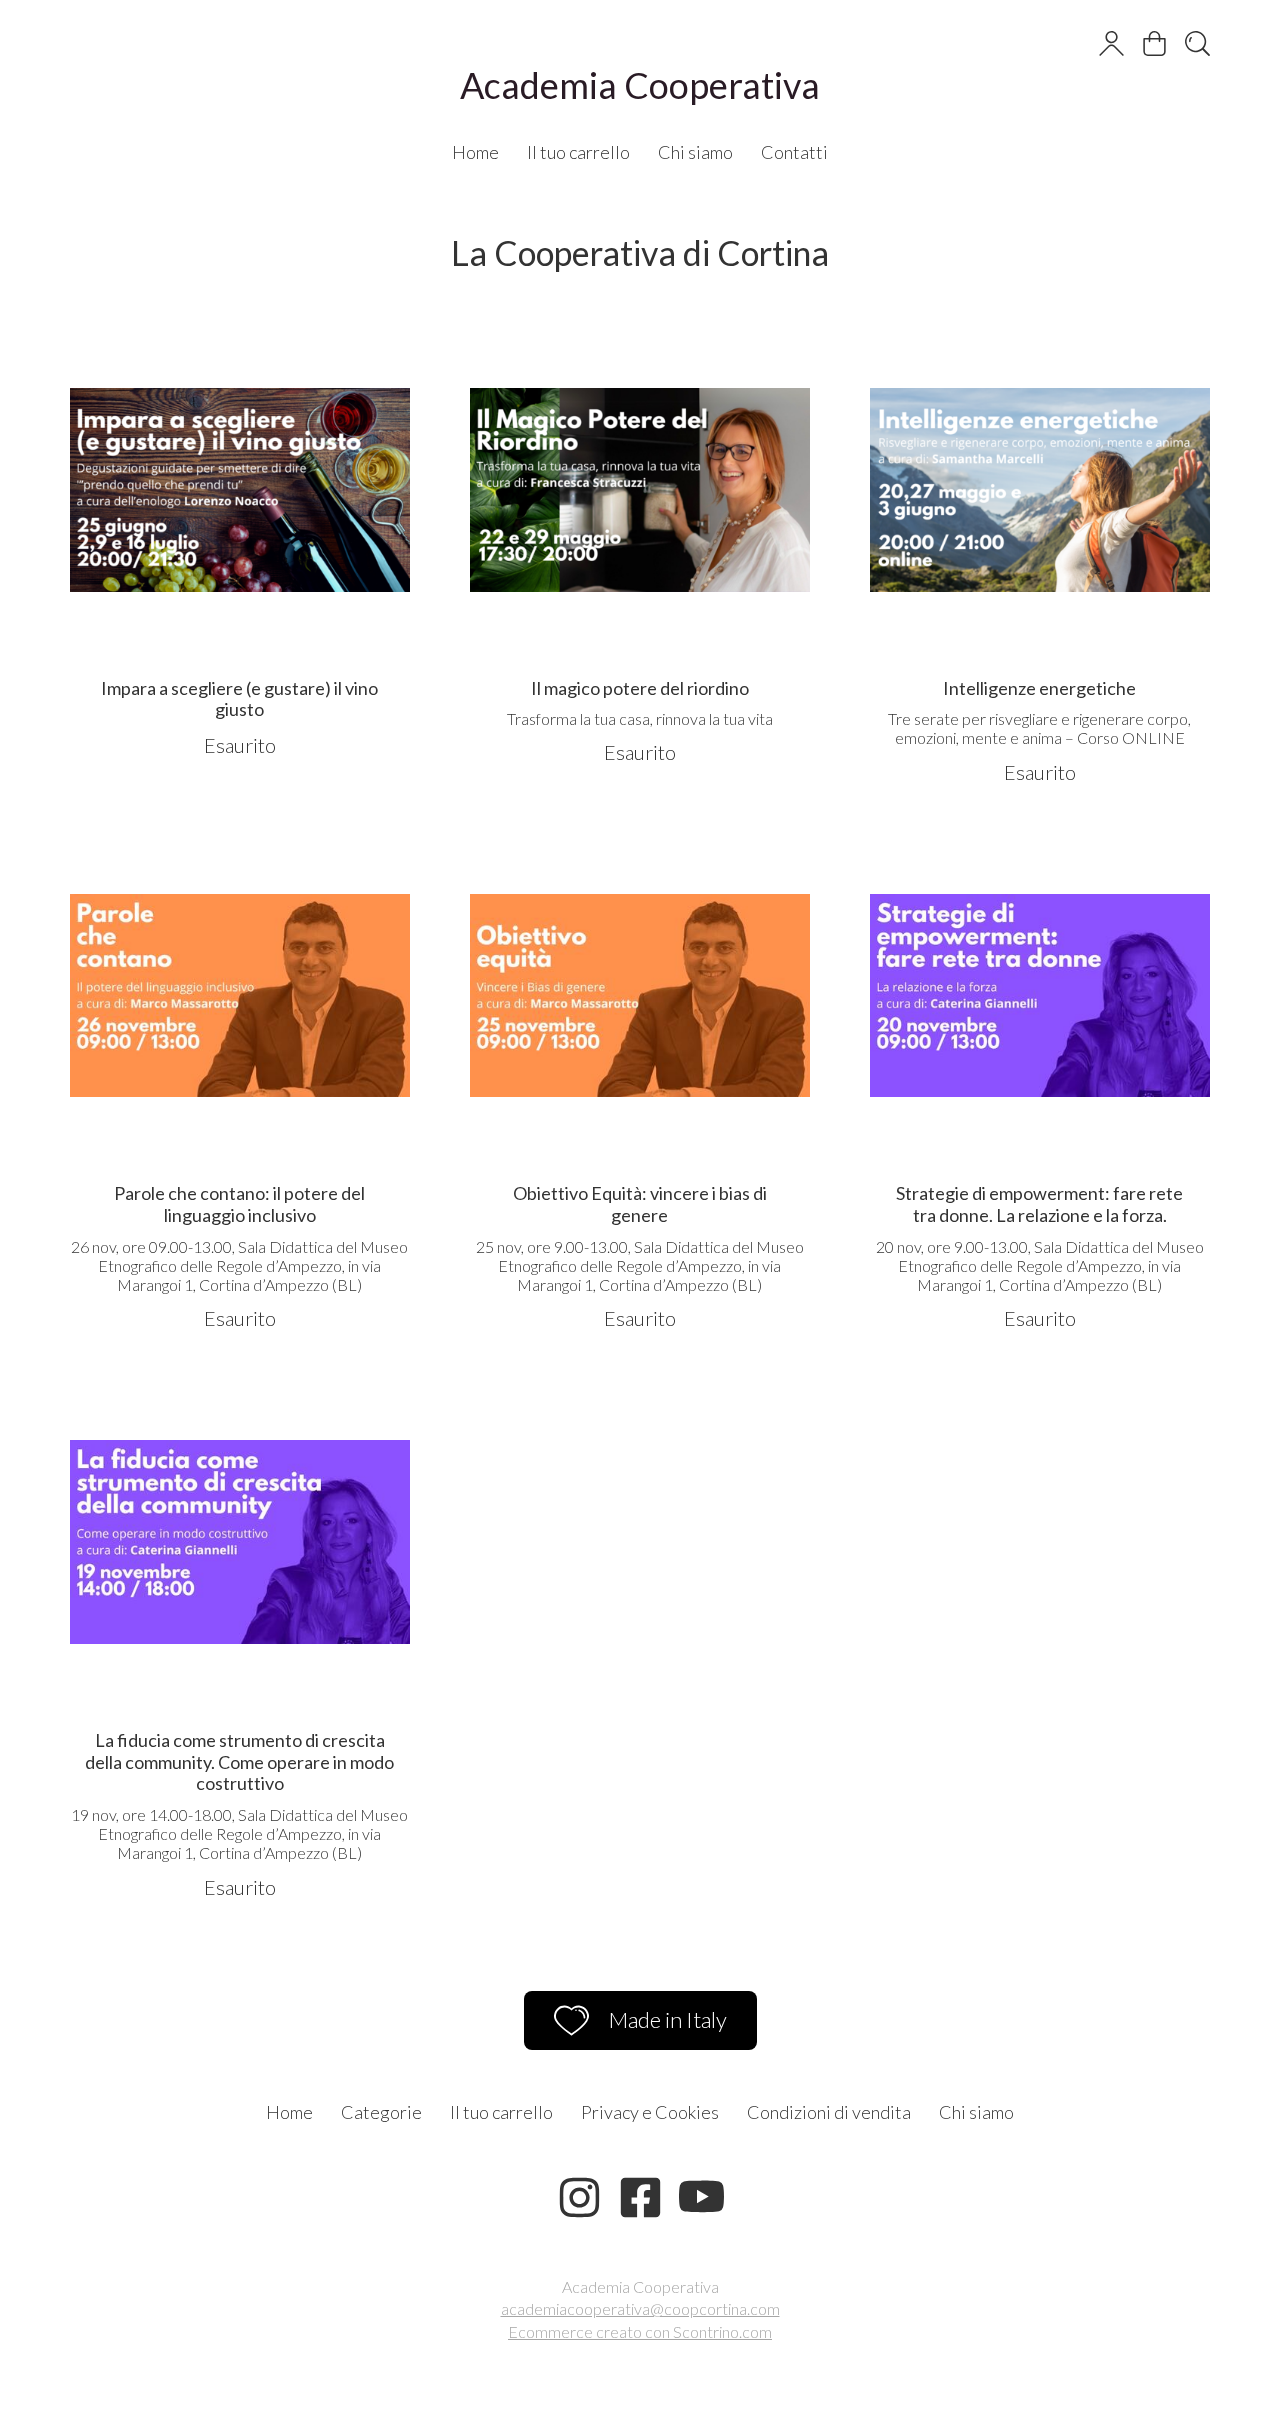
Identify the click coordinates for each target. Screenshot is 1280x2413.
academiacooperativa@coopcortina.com (640, 2308)
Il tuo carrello (578, 152)
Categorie (381, 2112)
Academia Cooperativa (640, 85)
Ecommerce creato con (640, 2331)
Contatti (794, 152)
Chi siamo (695, 152)
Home (475, 152)
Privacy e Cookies (650, 2112)
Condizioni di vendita (829, 2112)
